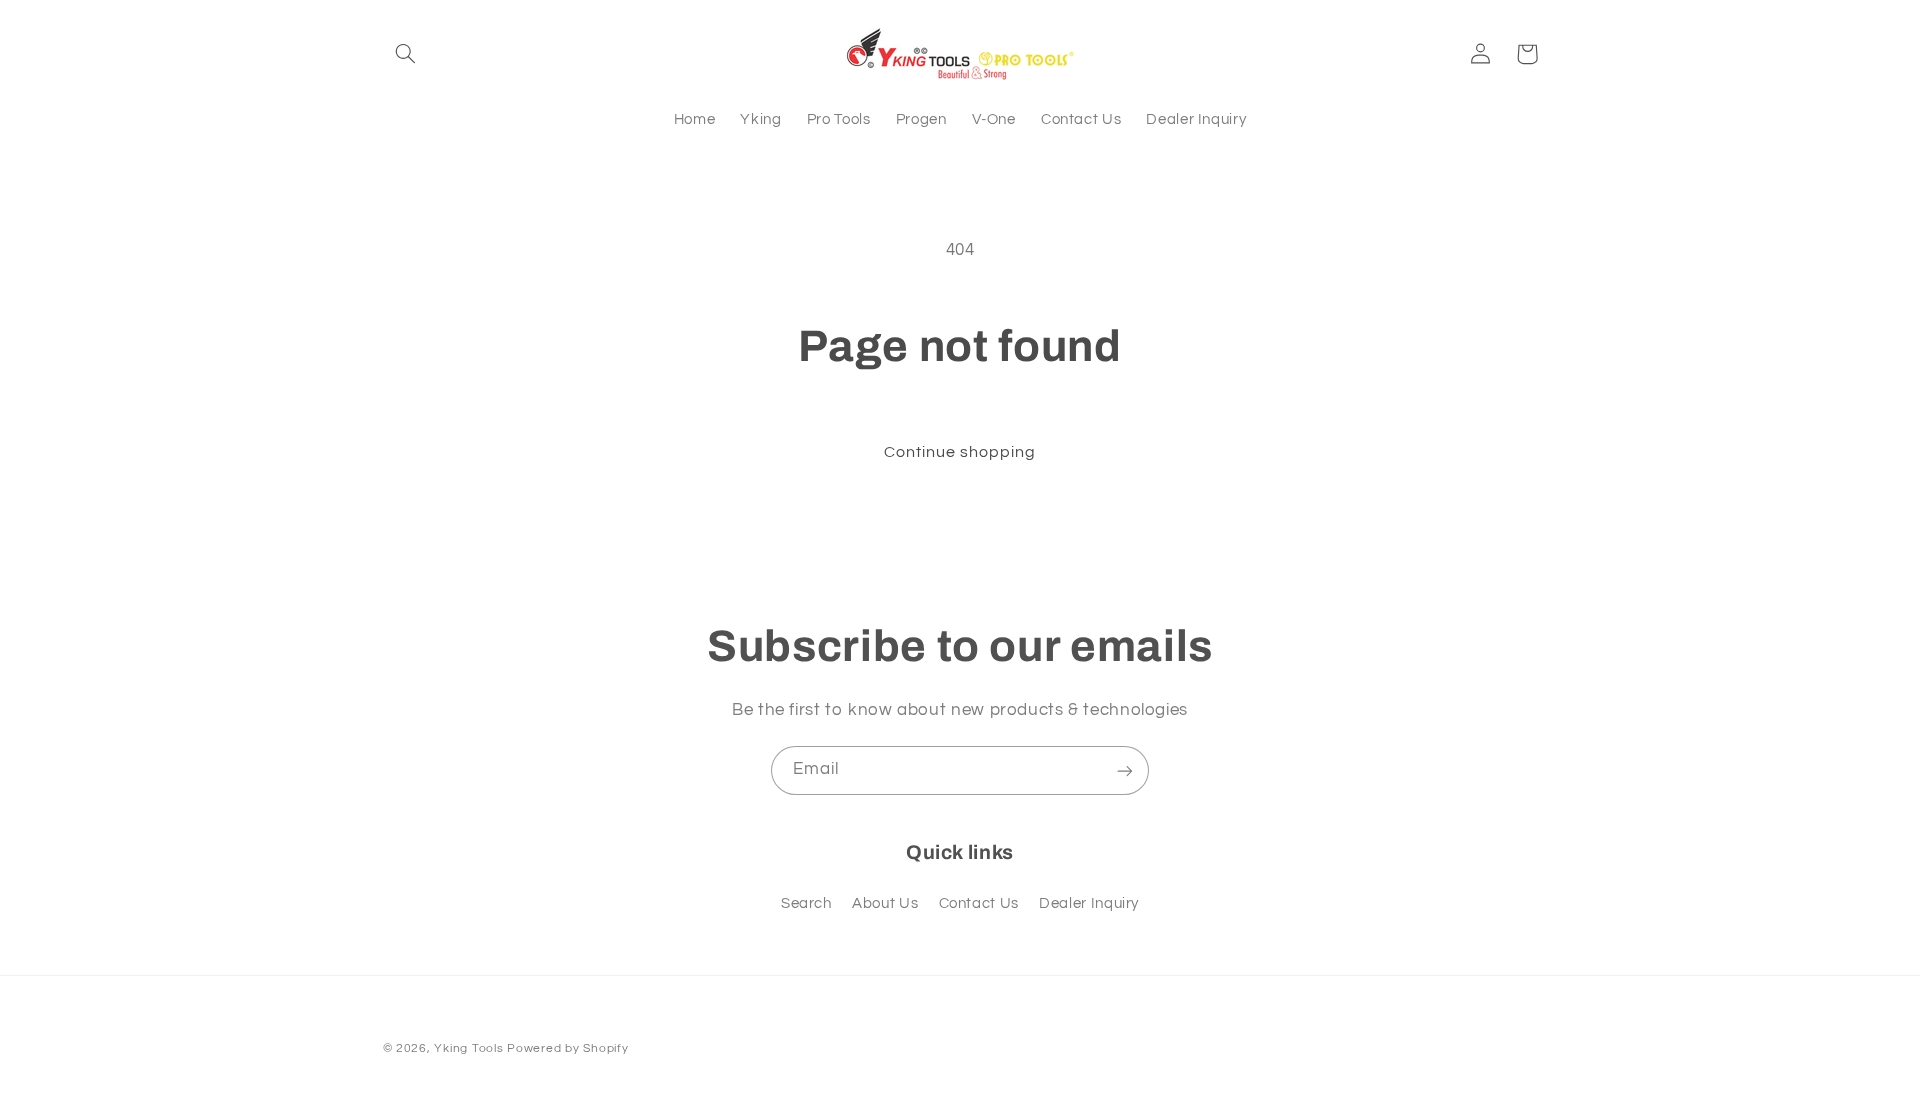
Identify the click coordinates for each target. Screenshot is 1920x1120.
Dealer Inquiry (1089, 903)
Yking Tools (468, 1048)
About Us (885, 903)
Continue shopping (960, 452)
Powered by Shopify (567, 1048)
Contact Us (979, 903)
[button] (406, 54)
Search (806, 903)
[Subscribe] (1125, 770)
